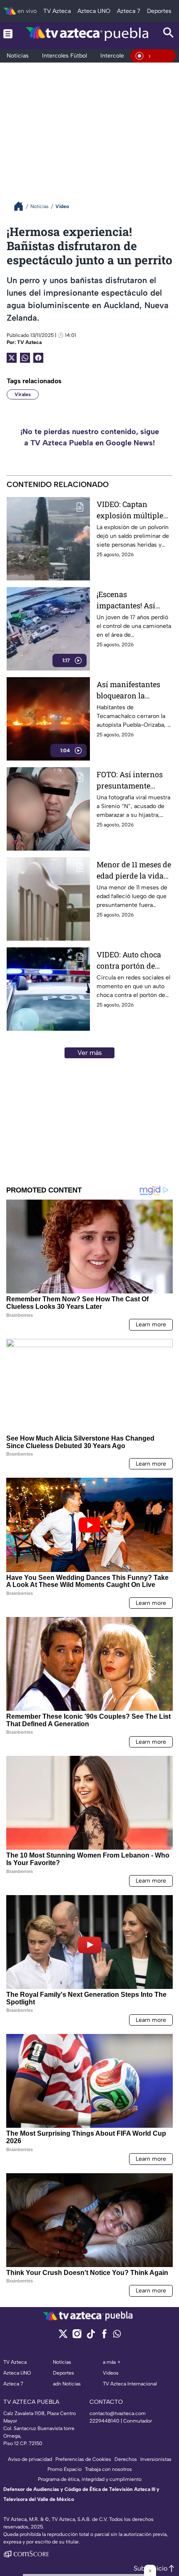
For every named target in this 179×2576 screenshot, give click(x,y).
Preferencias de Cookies (83, 2459)
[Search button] (169, 34)
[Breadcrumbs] (22, 206)
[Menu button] (8, 34)
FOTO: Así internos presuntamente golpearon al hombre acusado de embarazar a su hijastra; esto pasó (133, 780)
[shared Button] (25, 358)
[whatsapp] (117, 2336)
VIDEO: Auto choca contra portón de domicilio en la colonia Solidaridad (131, 960)
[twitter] (63, 2336)
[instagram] (77, 2336)
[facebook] (104, 2336)
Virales (23, 394)
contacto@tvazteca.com (118, 2413)
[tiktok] (91, 2336)
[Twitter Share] (12, 358)
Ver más (90, 1053)
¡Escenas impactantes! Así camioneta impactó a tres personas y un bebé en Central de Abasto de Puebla (133, 600)
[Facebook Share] (38, 358)
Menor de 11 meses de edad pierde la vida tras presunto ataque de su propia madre (134, 870)
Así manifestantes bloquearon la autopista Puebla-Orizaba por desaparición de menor (128, 690)
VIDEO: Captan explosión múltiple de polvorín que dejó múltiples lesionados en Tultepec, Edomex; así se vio (134, 510)
